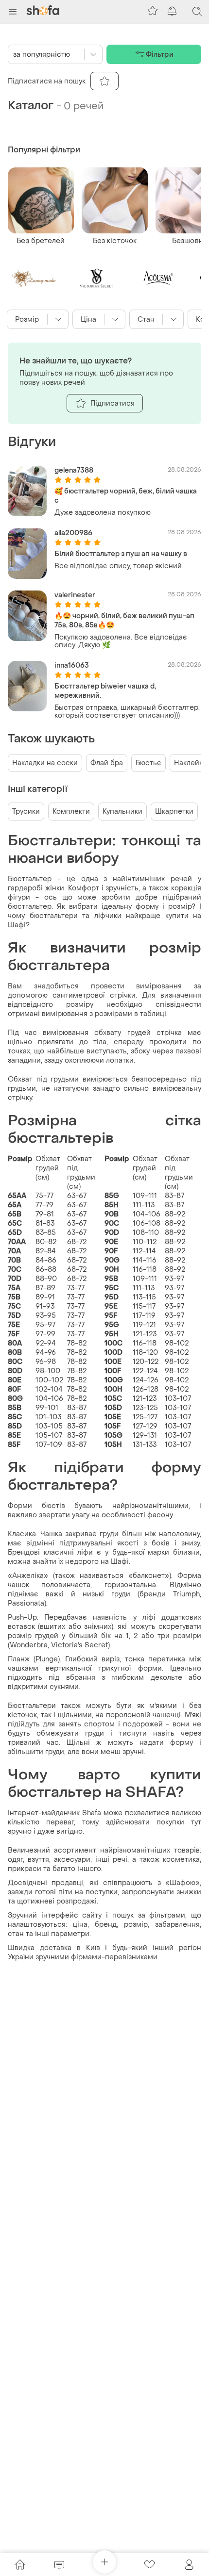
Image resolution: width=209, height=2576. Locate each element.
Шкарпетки (174, 812)
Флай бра (107, 763)
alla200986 (73, 533)
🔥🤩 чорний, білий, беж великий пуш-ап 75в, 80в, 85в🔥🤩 (124, 621)
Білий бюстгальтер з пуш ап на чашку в (121, 554)
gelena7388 (74, 470)
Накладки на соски (45, 763)
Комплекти (71, 812)
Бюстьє (148, 763)
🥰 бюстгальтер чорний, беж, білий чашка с (126, 496)
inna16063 (72, 665)
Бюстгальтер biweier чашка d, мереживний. (105, 691)
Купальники (122, 812)
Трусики (26, 812)
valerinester (75, 595)
